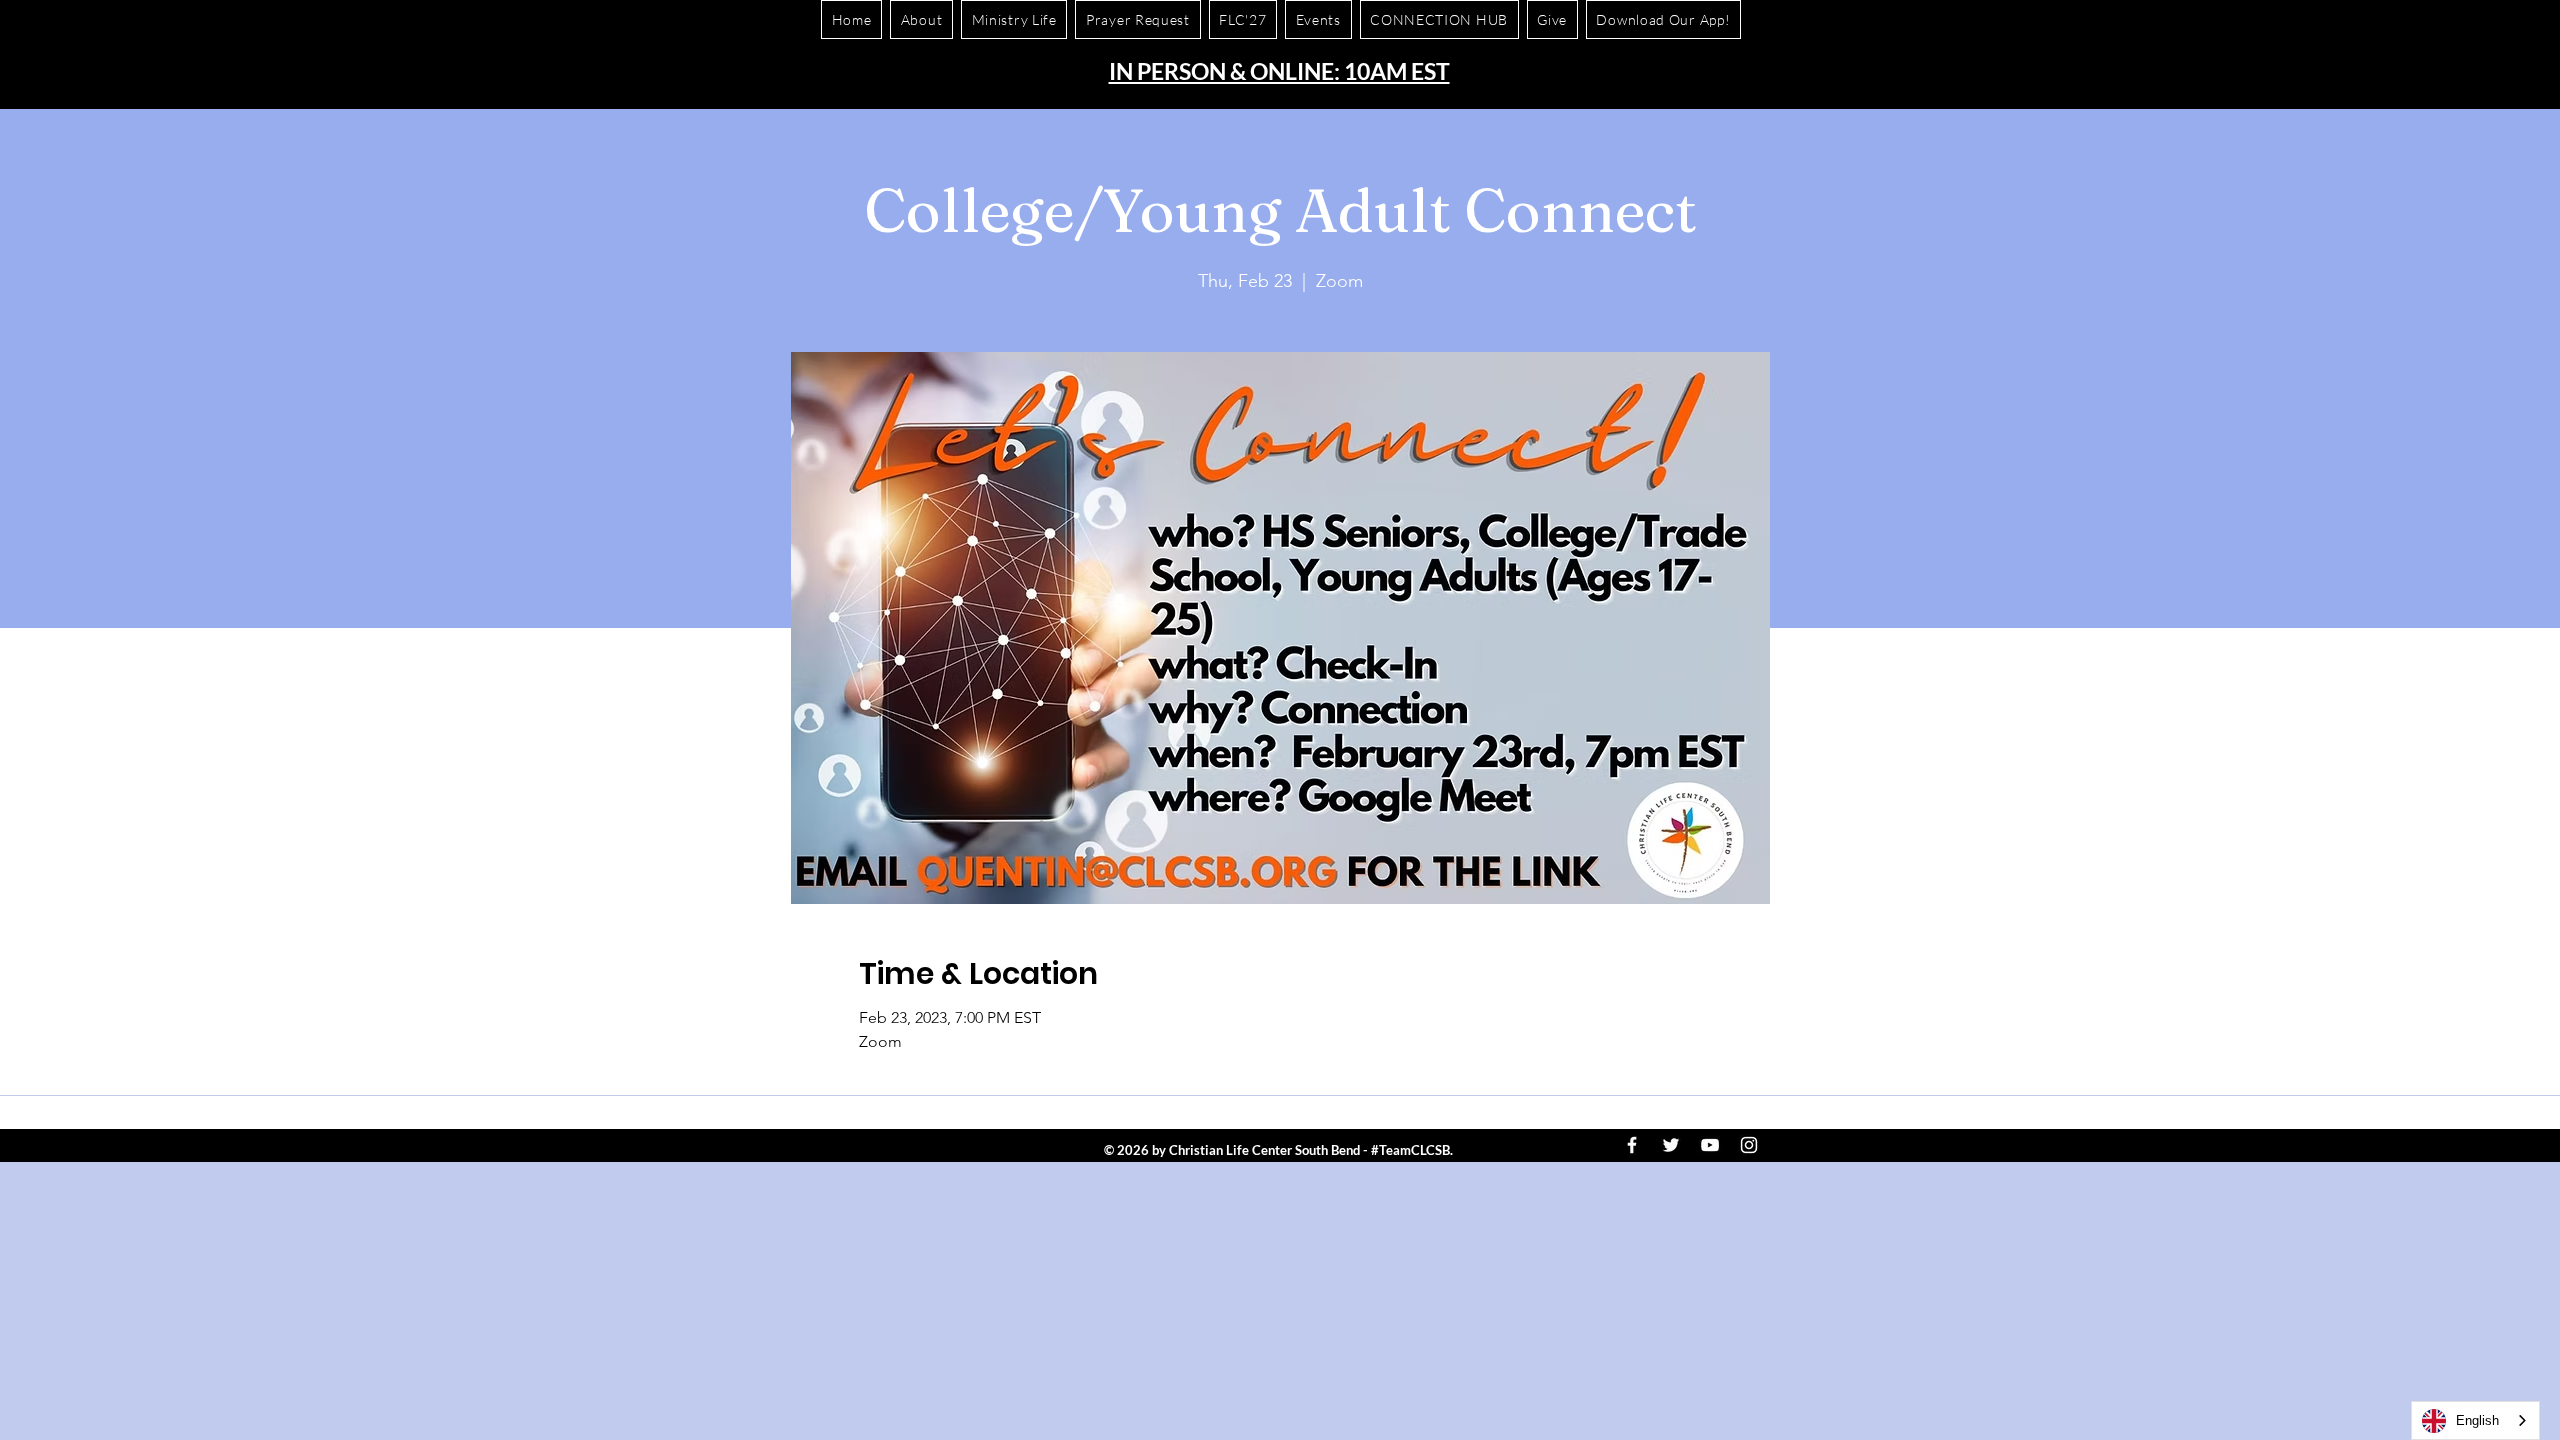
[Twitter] (1671, 1145)
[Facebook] (1632, 1145)
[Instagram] (1749, 1145)
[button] (1663, 19)
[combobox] (2475, 1420)
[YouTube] (1710, 1145)
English (2477, 1420)
